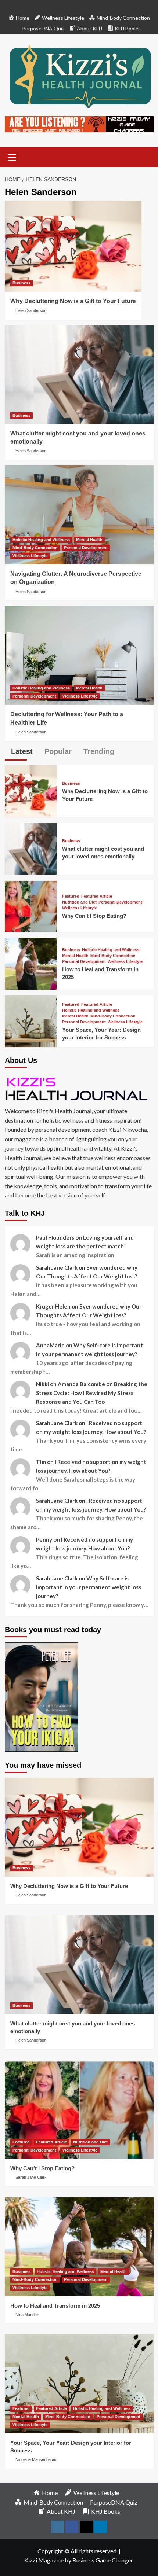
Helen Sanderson (31, 310)
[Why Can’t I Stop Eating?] (31, 905)
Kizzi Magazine (44, 2560)
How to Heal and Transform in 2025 (55, 2306)
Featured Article (97, 896)
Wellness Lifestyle (30, 556)
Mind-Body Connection (35, 548)
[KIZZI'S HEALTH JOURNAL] (79, 1088)
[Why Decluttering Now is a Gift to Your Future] (73, 246)
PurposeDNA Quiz (43, 28)
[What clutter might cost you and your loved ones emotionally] (79, 375)
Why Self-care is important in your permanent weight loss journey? (89, 1587)
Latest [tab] (21, 751)
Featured (71, 896)
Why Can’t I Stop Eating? (94, 916)
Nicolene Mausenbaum (36, 2459)
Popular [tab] (57, 751)
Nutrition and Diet (79, 902)
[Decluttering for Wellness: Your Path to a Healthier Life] (79, 655)
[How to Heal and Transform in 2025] (31, 963)
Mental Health (89, 540)
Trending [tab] (98, 751)
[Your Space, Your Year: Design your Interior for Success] (31, 1020)
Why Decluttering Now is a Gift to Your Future (73, 301)
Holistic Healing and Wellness (41, 540)
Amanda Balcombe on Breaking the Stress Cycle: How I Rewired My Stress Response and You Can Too (92, 1393)
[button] (12, 156)
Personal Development (86, 548)
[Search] (145, 156)
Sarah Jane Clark (31, 2177)
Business (21, 283)
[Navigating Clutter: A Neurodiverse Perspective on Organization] (79, 515)
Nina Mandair (27, 2315)
